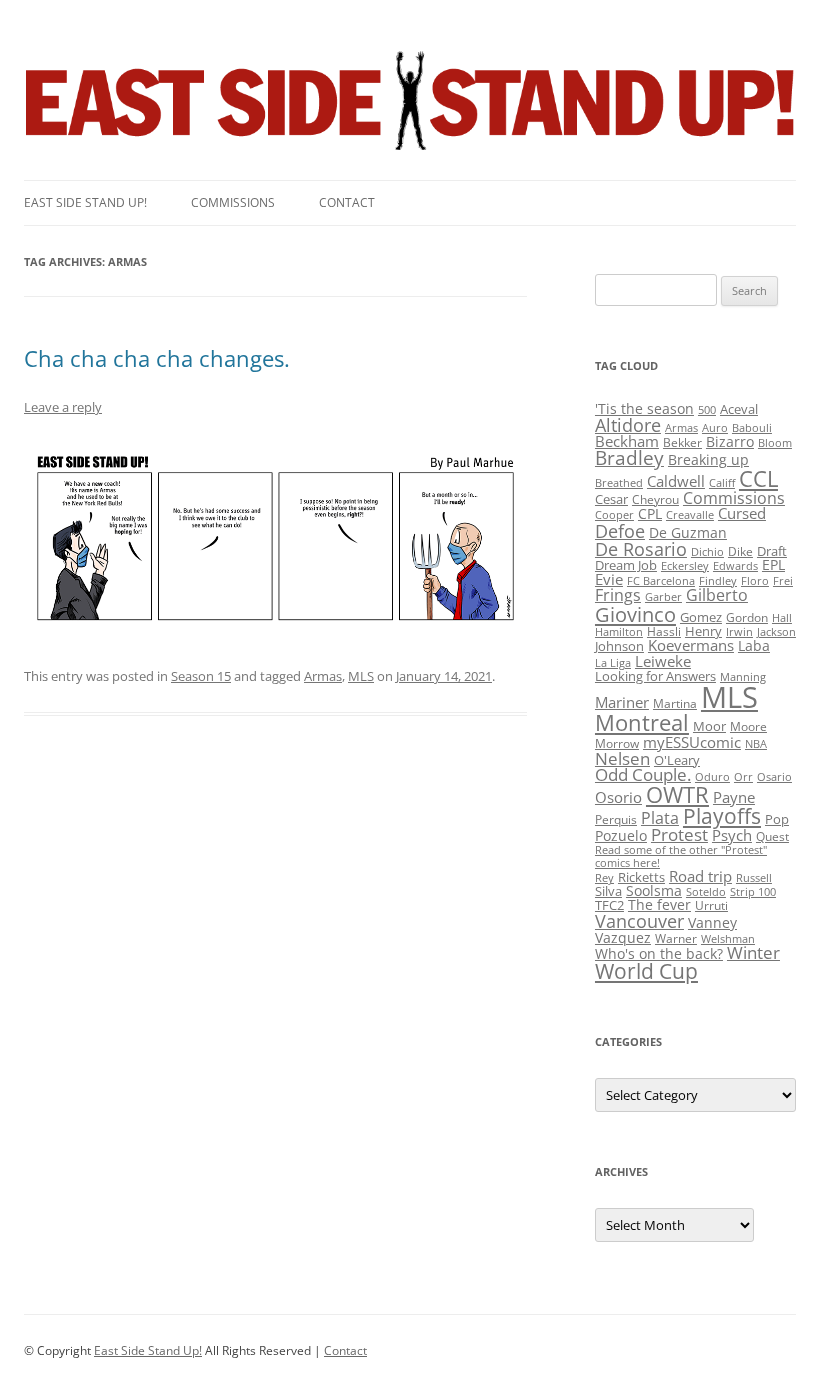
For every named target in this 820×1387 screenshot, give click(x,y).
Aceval (739, 409)
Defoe (620, 531)
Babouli (752, 428)
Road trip (700, 876)
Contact (347, 202)
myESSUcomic (692, 742)
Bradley (629, 457)
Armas (323, 676)
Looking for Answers (655, 676)
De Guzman (688, 532)
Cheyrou (655, 499)
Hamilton (619, 632)
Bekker (682, 442)
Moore (748, 726)
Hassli (664, 631)
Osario (774, 777)
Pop (777, 819)
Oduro (712, 777)
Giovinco (635, 614)
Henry (703, 631)
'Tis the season (644, 408)
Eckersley (685, 566)
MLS (361, 676)
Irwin (739, 632)
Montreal (642, 722)
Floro (755, 581)
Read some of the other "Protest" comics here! (681, 856)
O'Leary (677, 760)
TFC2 (609, 905)
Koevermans (691, 645)
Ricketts (641, 877)
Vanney (712, 922)
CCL (758, 478)
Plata (660, 818)
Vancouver (639, 920)
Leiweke (663, 661)
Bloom (775, 443)
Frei (783, 581)
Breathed (619, 483)
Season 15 (201, 676)
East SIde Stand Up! (85, 202)
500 (707, 410)
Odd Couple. (643, 774)
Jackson (776, 632)
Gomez (701, 617)
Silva (608, 891)
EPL (773, 564)
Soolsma (654, 890)
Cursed (742, 513)
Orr (743, 777)
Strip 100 (753, 892)
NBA (756, 744)
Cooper (614, 515)
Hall (782, 618)
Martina (675, 703)
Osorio (618, 797)
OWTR (677, 794)
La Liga (613, 663)
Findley (718, 581)
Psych (732, 835)
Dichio (707, 552)
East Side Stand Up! (148, 1350)
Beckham (627, 441)
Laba (754, 645)
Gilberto (717, 595)
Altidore (628, 425)
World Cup (646, 971)
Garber (663, 597)
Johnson (619, 646)
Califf (722, 483)
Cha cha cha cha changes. (157, 358)
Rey (604, 878)
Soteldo (706, 892)
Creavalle (690, 515)
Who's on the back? (659, 953)
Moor (709, 726)
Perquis (616, 819)
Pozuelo (621, 835)
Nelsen (622, 758)
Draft (772, 551)
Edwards (735, 566)
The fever (659, 904)
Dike (740, 551)
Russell (754, 878)
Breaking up (708, 459)
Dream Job (626, 565)
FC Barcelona (661, 581)
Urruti (711, 905)
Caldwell (676, 481)
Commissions (233, 202)
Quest (772, 836)
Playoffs (722, 816)
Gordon (747, 617)
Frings (618, 595)
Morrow (617, 743)
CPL (650, 513)
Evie (609, 579)
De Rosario (641, 549)
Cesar (611, 499)
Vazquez (623, 937)
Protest (679, 834)
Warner (676, 938)
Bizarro (730, 441)
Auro (715, 428)
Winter (753, 952)
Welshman (728, 939)
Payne (734, 797)
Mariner (622, 702)
